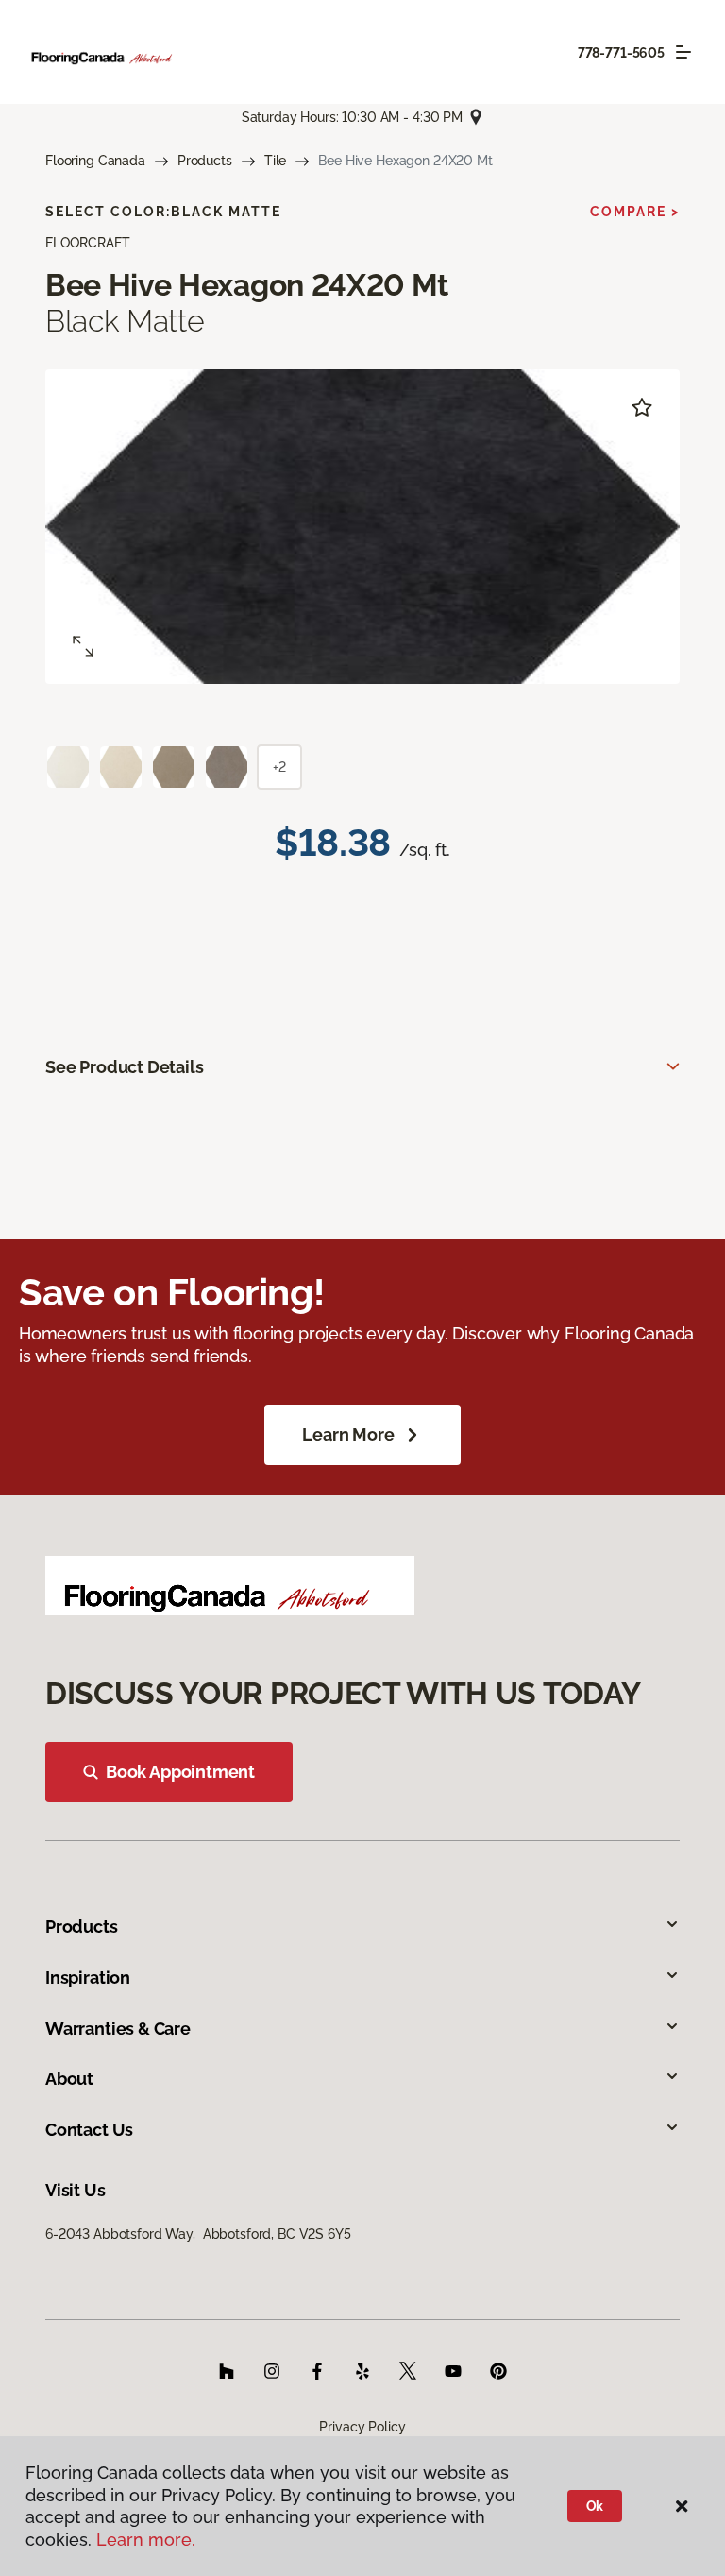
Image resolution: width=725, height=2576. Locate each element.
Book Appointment (180, 1772)
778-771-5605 (621, 53)
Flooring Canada (95, 161)
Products (205, 161)
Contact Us (89, 2130)
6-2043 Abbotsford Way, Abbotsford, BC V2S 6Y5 (198, 2234)
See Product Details (125, 1067)
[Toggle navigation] (683, 52)
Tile (275, 161)
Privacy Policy (362, 2427)
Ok (595, 2506)
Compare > (635, 212)
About (69, 2079)
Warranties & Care (118, 2029)
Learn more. (146, 2540)
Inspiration (88, 1978)
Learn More (348, 1434)
